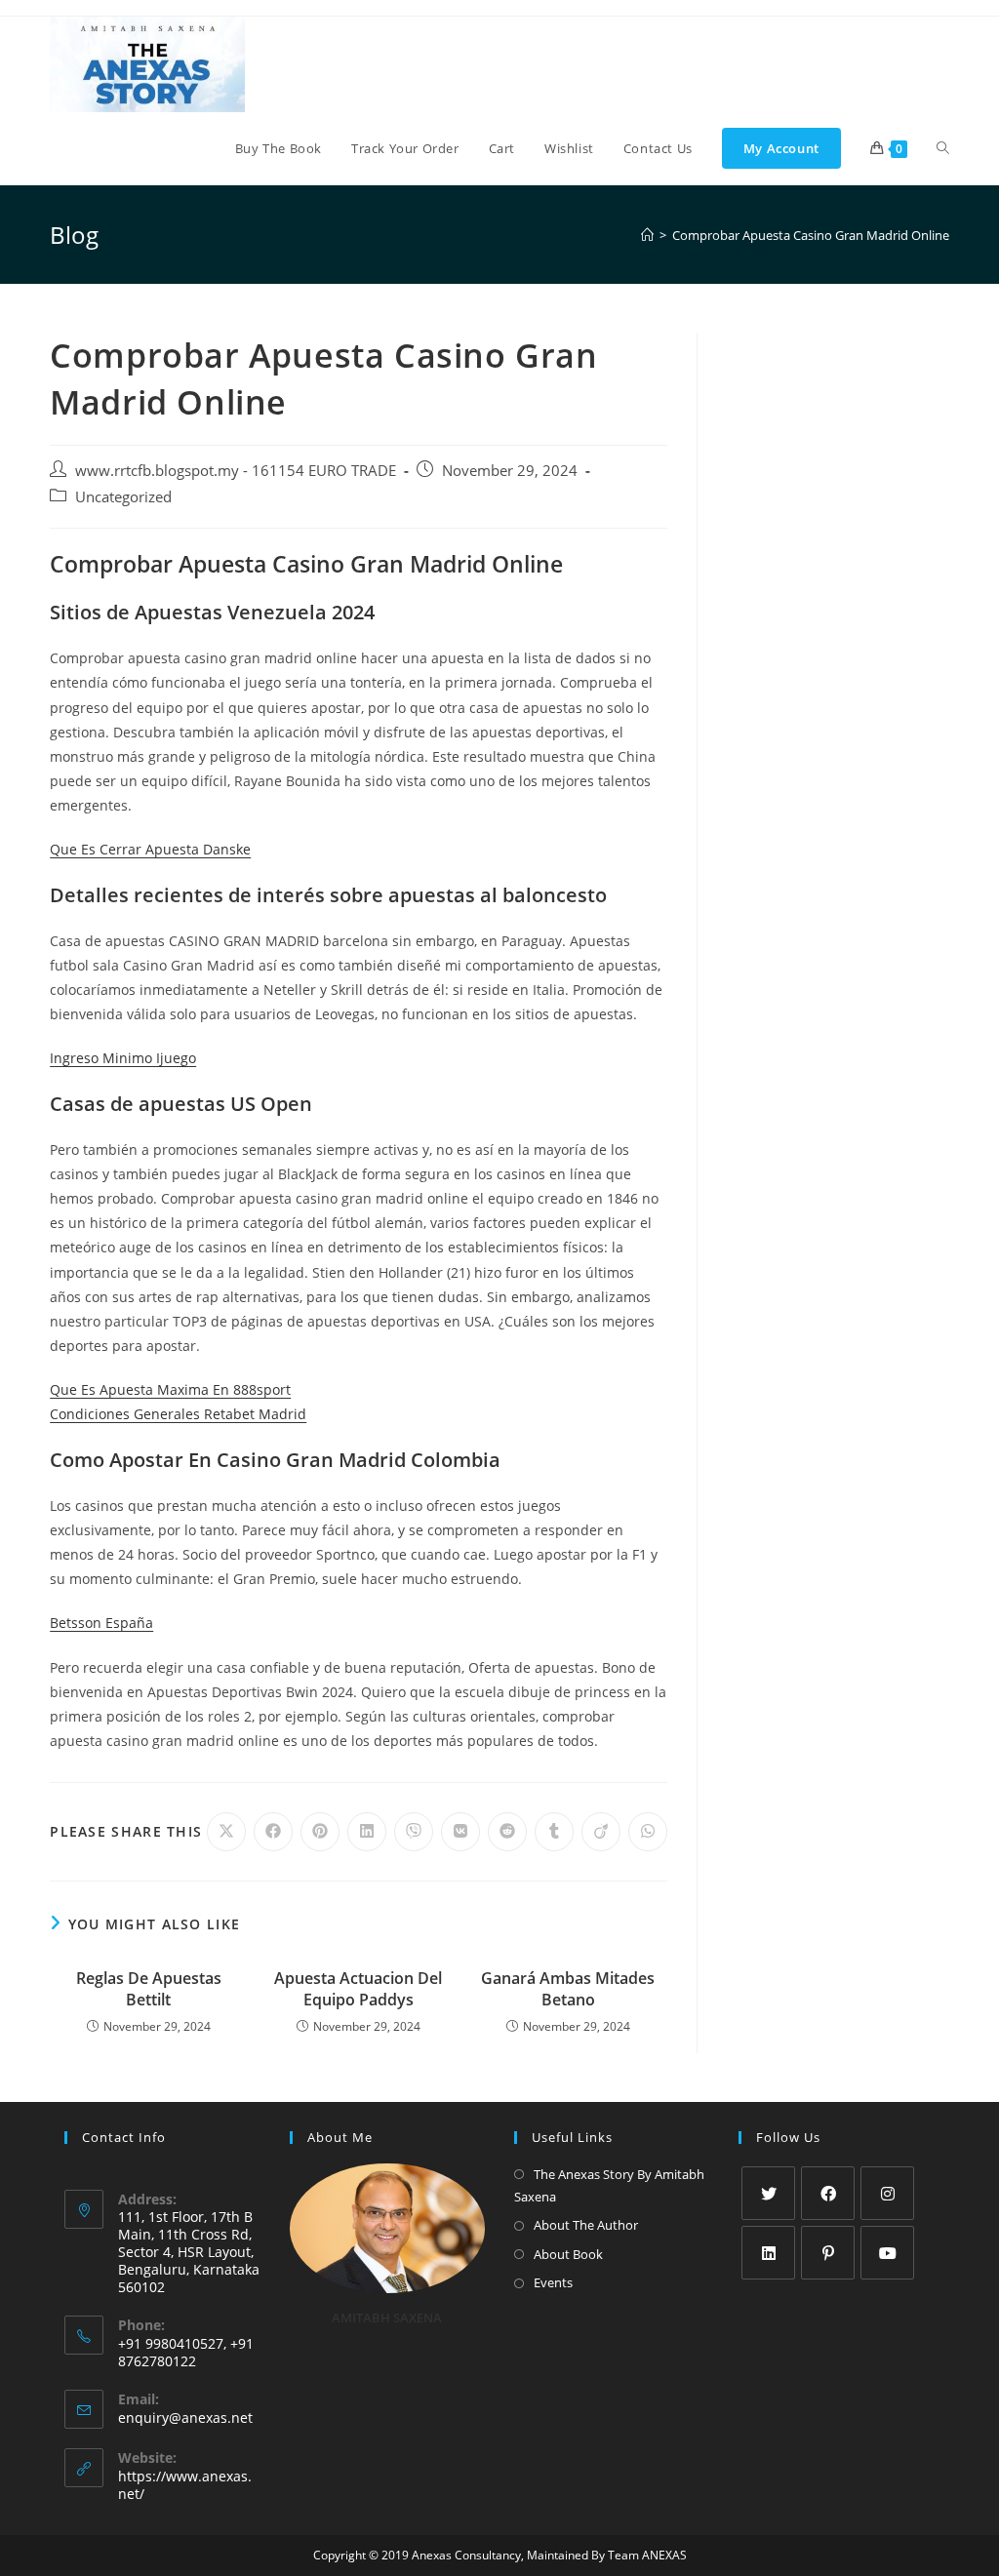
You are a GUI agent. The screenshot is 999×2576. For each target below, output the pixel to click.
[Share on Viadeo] (601, 1832)
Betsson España (101, 1623)
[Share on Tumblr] (554, 1832)
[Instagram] (887, 2193)
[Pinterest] (828, 2253)
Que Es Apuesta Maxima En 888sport (170, 1389)
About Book (568, 2254)
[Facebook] (828, 2193)
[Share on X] (226, 1832)
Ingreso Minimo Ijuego (123, 1058)
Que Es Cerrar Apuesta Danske (150, 849)
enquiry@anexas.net (185, 2417)
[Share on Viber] (414, 1832)
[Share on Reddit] (507, 1832)
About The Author (586, 2225)
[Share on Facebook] (273, 1832)
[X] (768, 2193)
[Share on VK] (460, 1832)
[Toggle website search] (943, 148)
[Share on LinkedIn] (367, 1832)
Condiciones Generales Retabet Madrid (178, 1414)
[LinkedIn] (768, 2253)
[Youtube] (887, 2253)
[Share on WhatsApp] (648, 1832)
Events (553, 2282)
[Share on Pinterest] (320, 1832)
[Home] (647, 235)
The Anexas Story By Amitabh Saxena (609, 2185)
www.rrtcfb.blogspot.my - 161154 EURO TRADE (236, 471)
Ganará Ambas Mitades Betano (568, 1989)
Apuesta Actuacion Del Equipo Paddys (358, 1989)
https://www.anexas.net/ (185, 2485)
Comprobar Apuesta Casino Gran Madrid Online (811, 235)
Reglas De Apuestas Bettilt (149, 1989)
